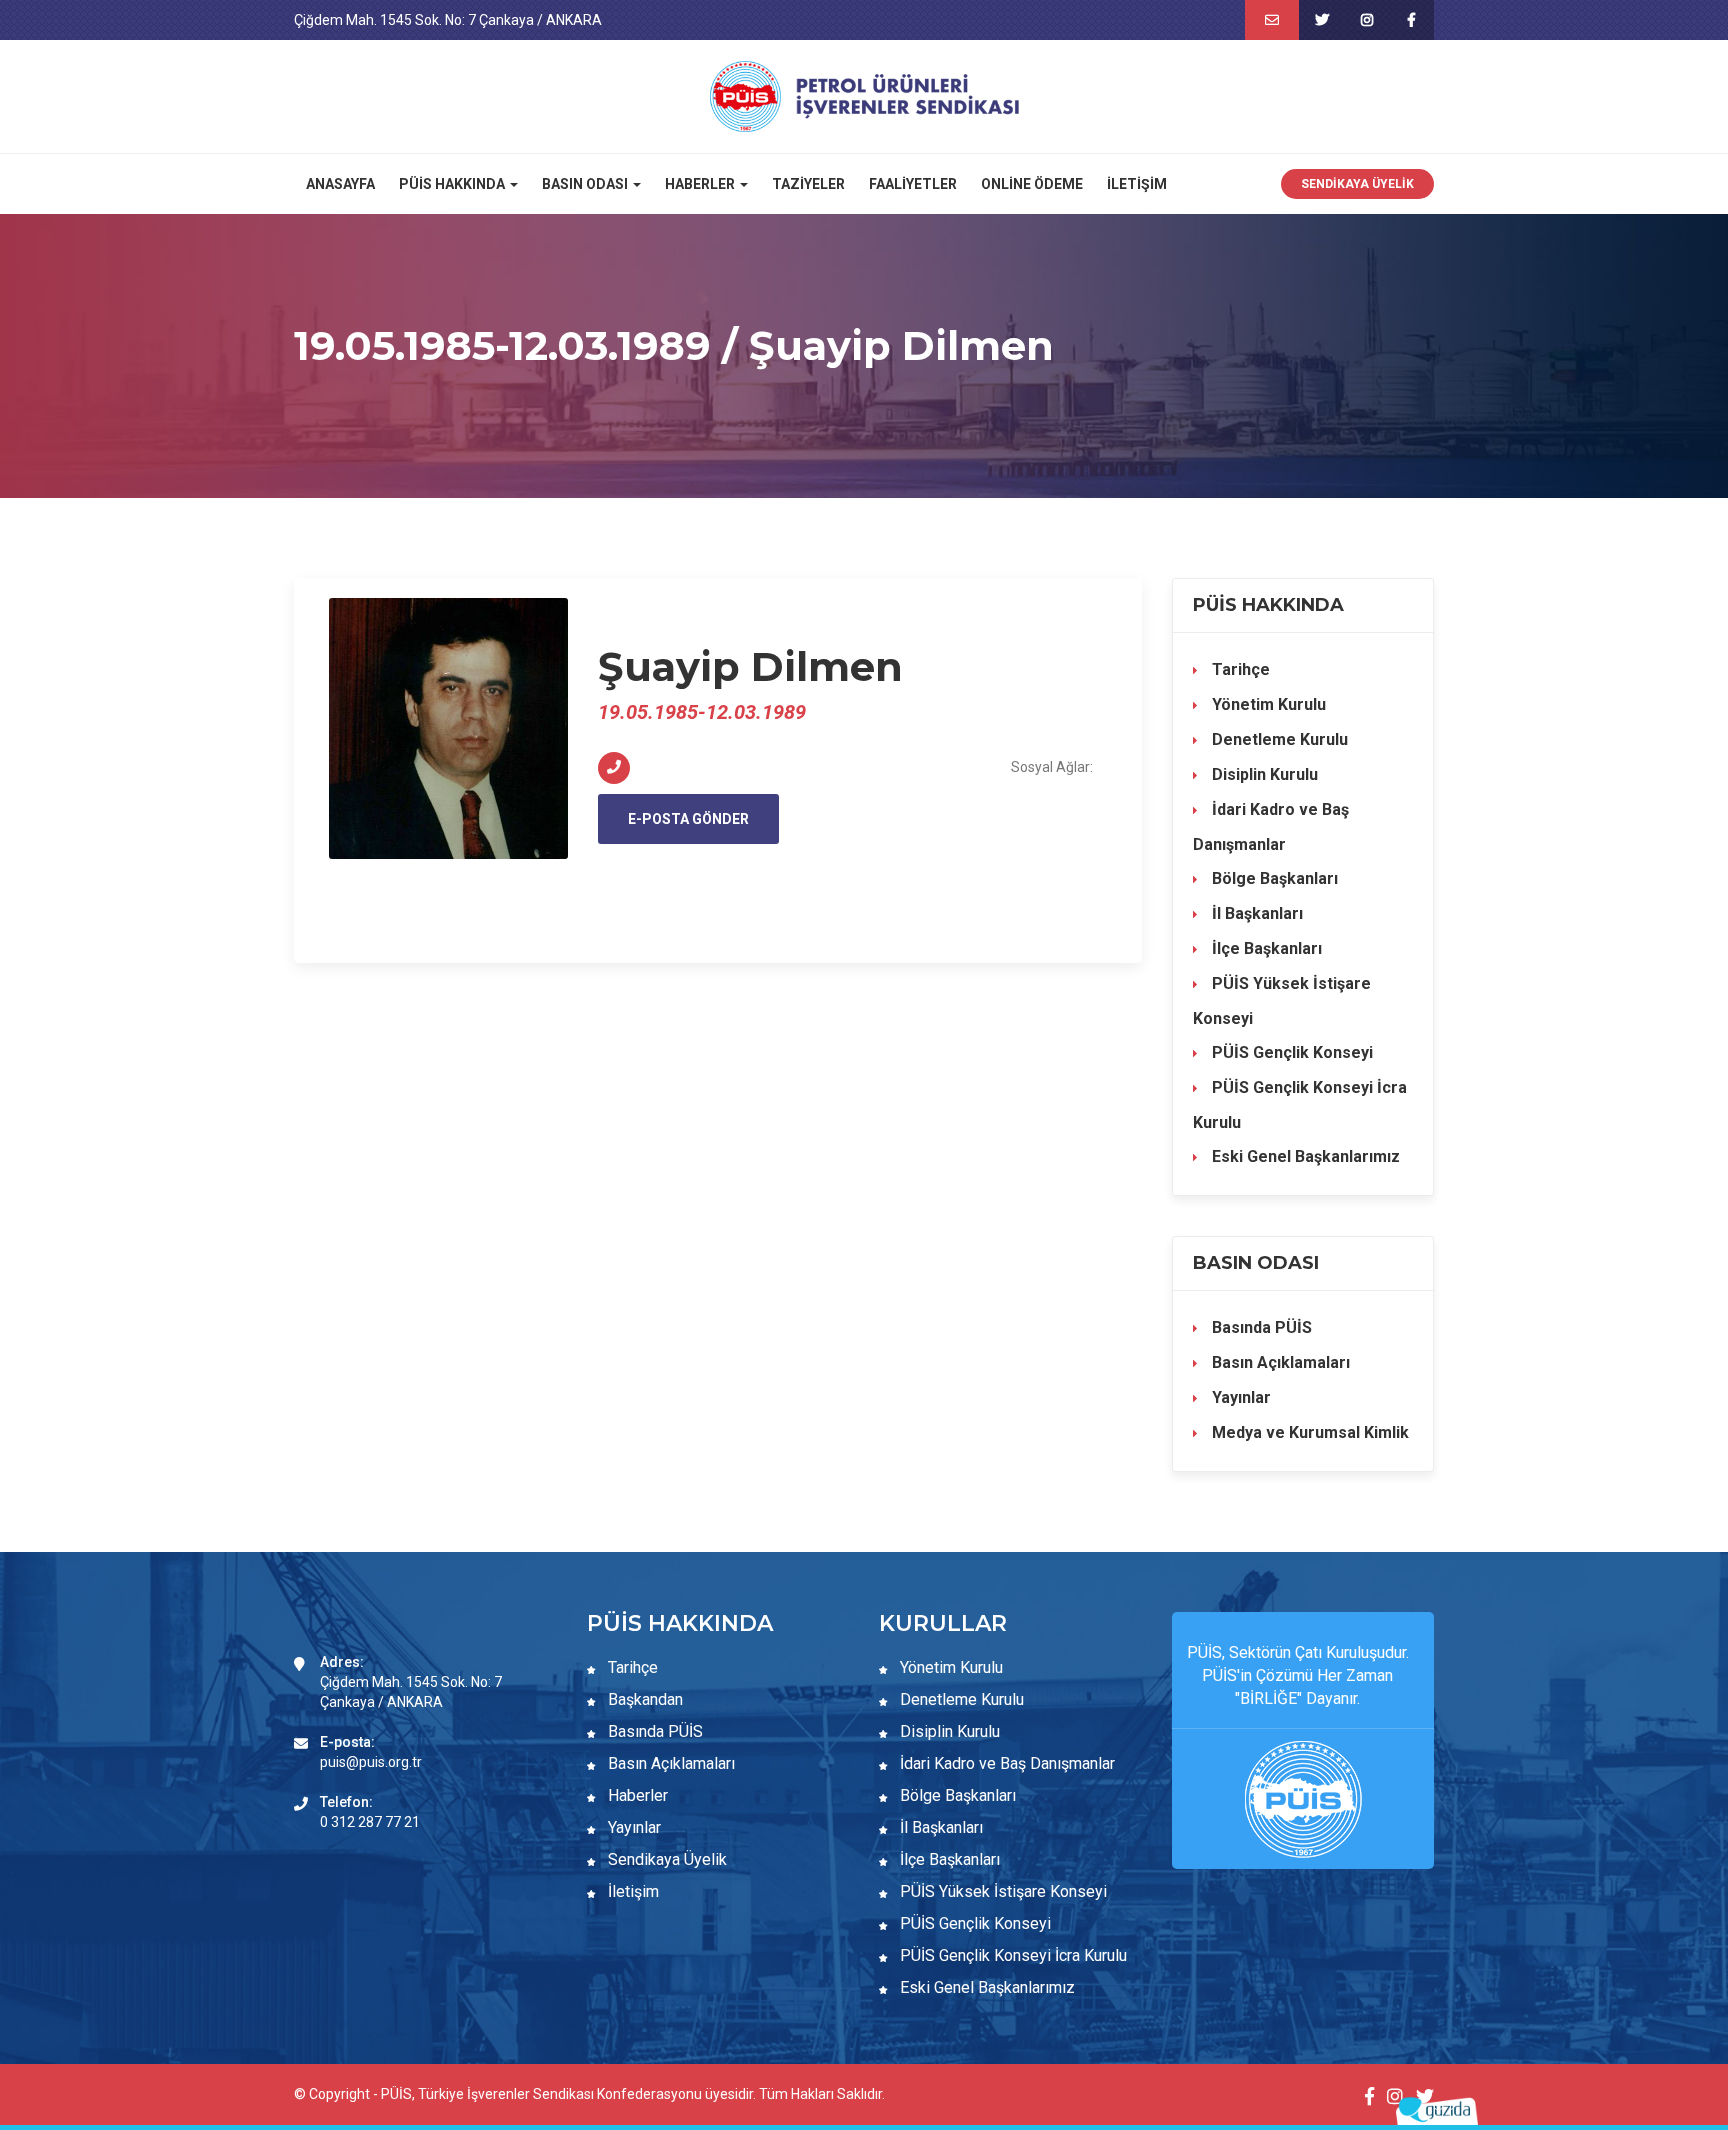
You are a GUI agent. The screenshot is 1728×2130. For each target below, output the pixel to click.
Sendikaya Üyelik (1357, 184)
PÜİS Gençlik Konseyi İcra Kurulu (1300, 1105)
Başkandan (643, 1699)
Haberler (636, 1795)
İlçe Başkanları (1265, 948)
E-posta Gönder (688, 819)
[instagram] (1366, 20)
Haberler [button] (701, 184)
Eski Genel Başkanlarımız (1304, 1156)
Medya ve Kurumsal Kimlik (1308, 1432)
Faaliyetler (913, 184)
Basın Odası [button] (586, 184)
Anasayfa (340, 184)
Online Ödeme (1032, 184)
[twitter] (1321, 20)
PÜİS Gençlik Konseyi (1290, 1052)
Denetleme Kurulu (1278, 739)
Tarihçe (1239, 669)
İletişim (1137, 184)
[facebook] (1411, 20)
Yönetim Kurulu (1267, 704)
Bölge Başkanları (1273, 878)
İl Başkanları (1255, 913)
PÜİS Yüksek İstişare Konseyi (1282, 1001)
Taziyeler (808, 184)
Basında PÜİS (1260, 1327)
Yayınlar (1239, 1397)
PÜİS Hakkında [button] (453, 184)
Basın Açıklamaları (1279, 1362)
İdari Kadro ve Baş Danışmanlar (1271, 827)
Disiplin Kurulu (1263, 774)
